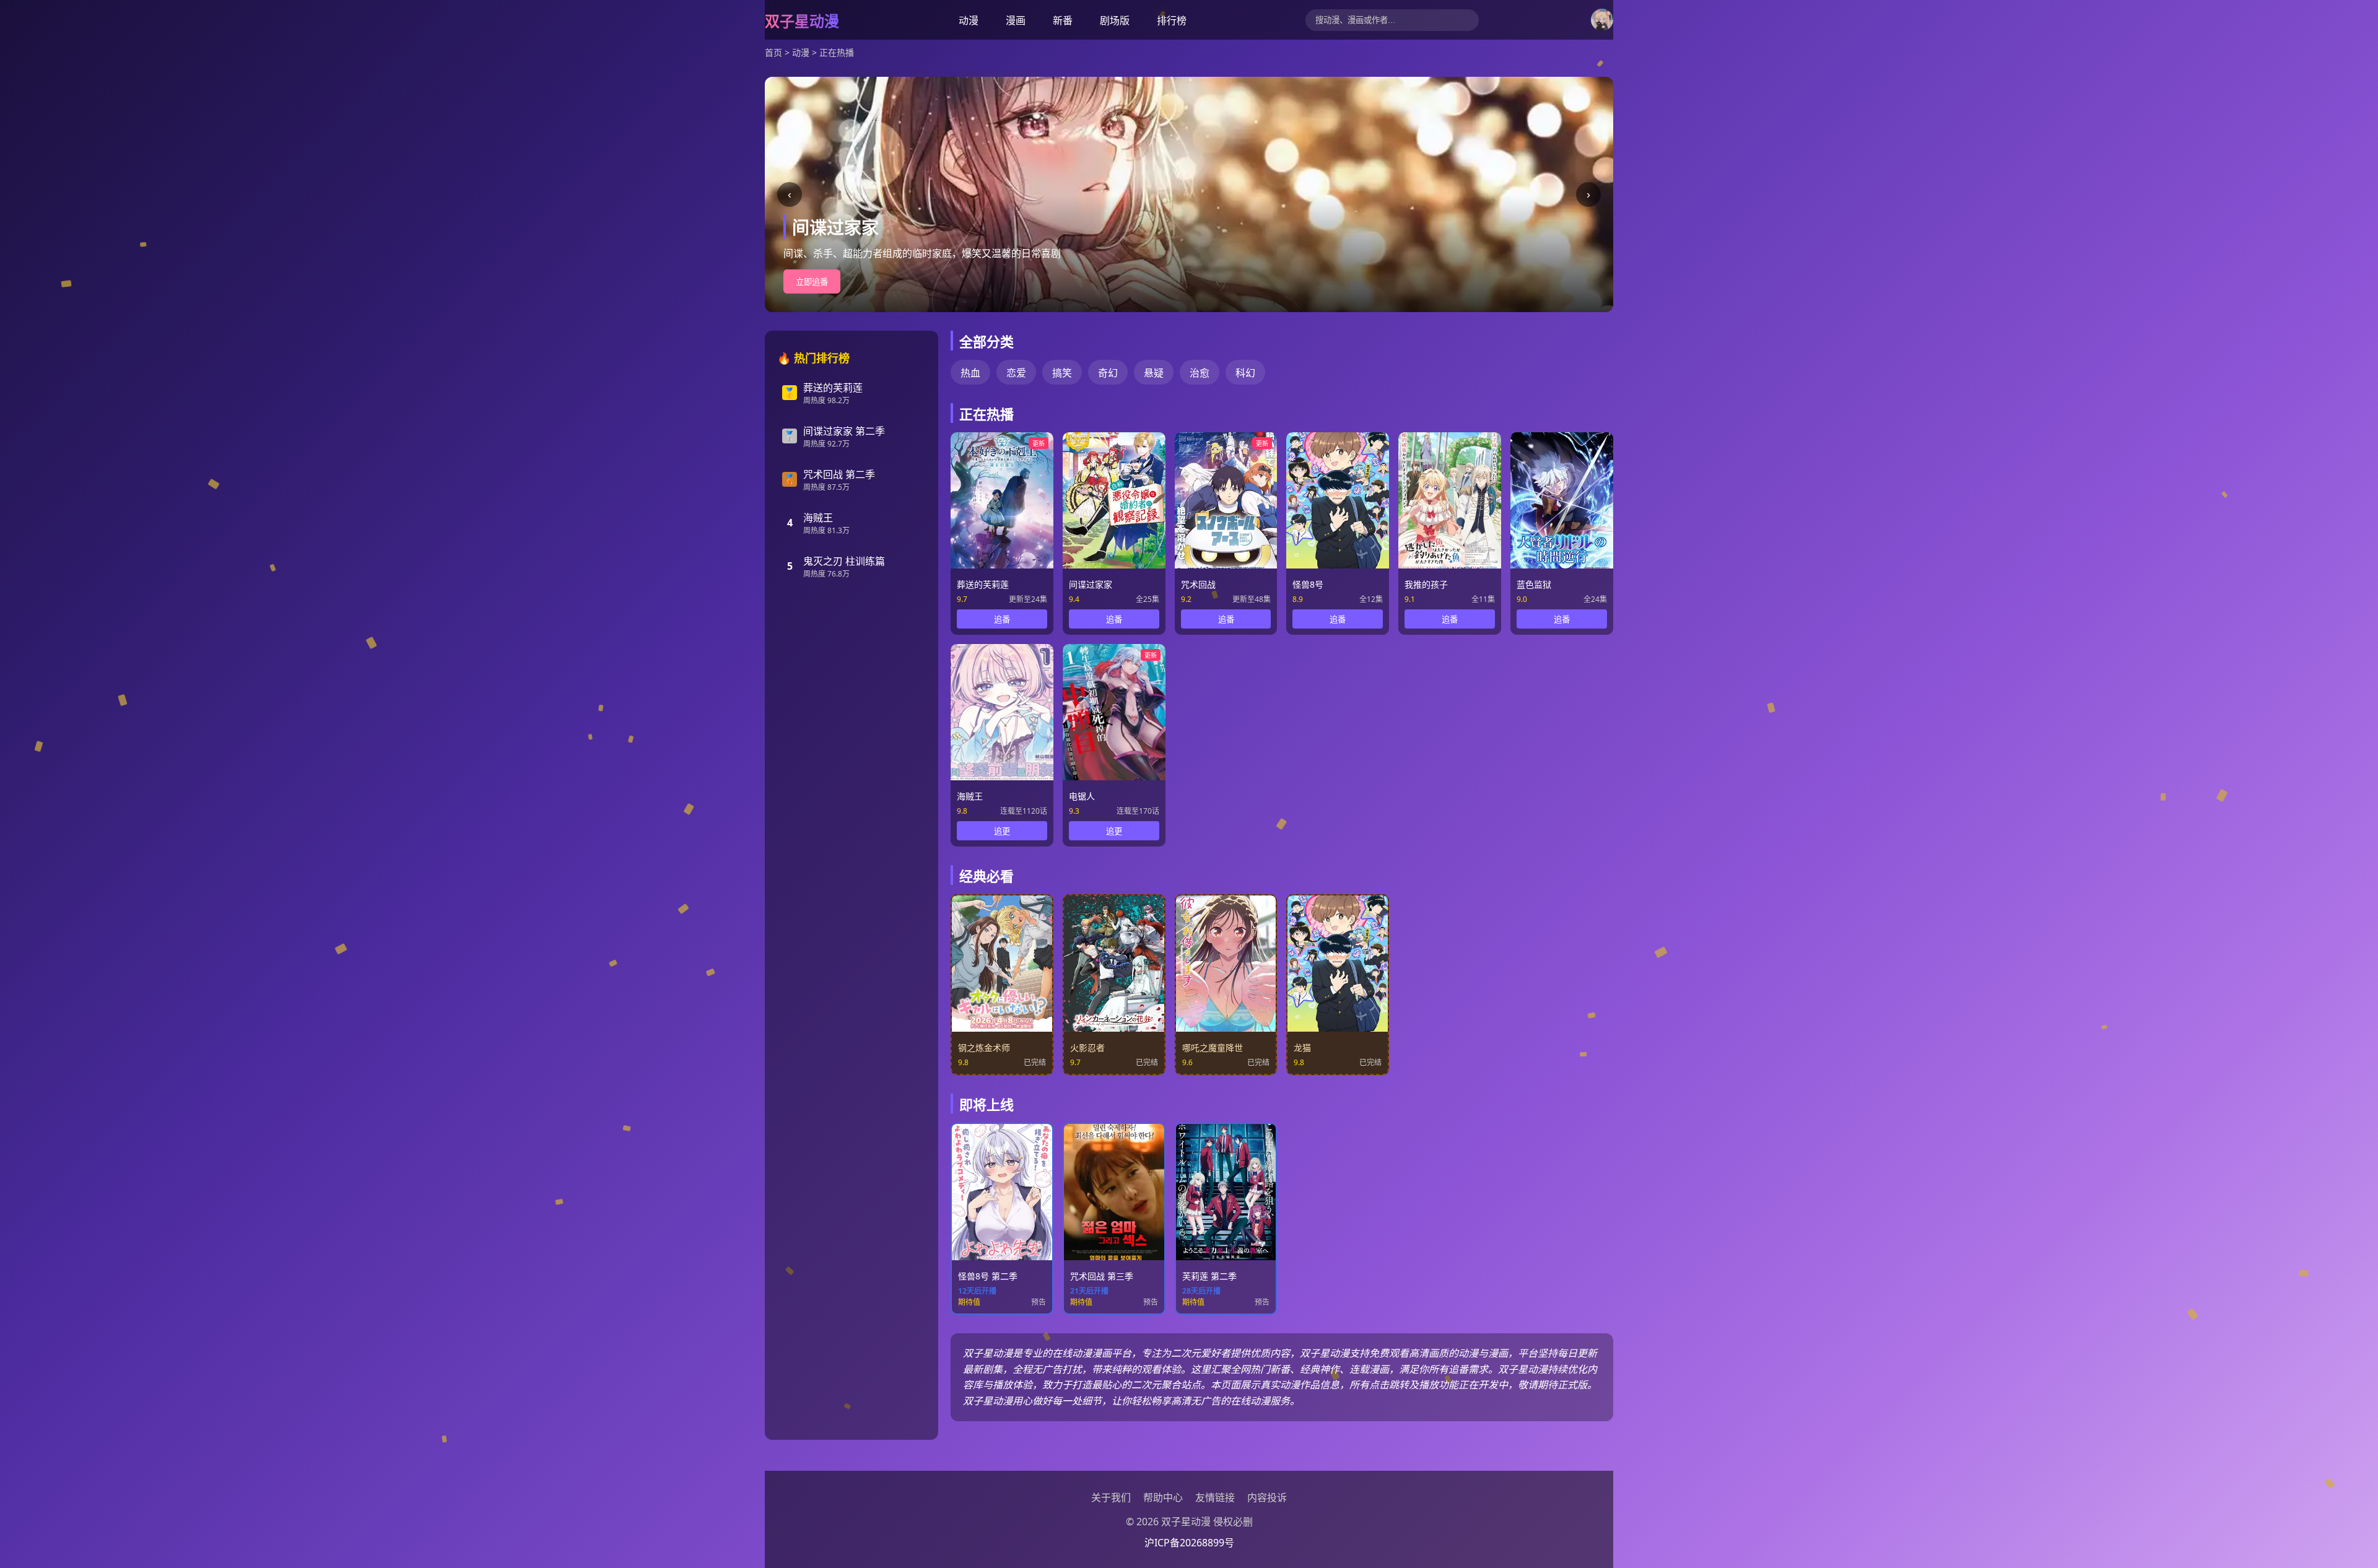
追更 (1002, 831)
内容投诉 (1267, 1497)
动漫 (969, 20)
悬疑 (1154, 373)
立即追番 (812, 282)
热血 (970, 373)
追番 (1002, 620)
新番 (1063, 20)
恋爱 (1016, 373)
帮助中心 (1163, 1497)
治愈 (1200, 373)
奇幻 (1108, 373)
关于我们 (1111, 1497)
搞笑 (1062, 373)
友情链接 (1215, 1497)
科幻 (1245, 373)
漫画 (1016, 20)
